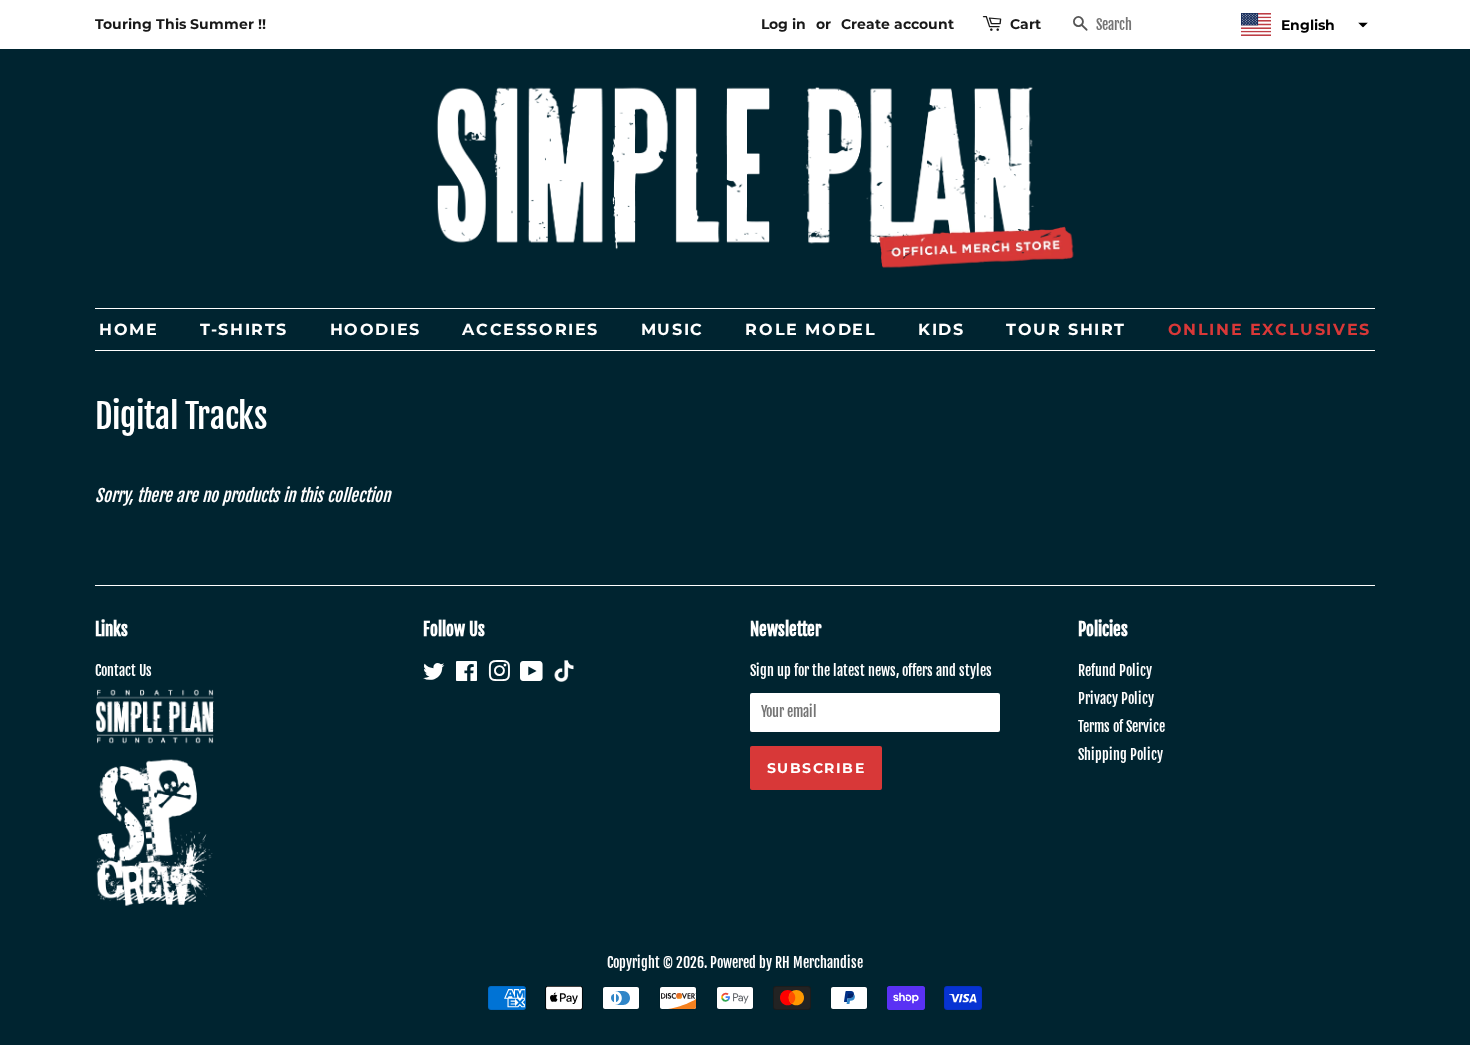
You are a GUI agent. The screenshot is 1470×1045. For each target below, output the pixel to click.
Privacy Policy (1116, 698)
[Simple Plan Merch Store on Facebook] (466, 674)
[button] (1302, 24)
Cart (1025, 24)
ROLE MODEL (810, 329)
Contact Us (123, 670)
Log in (783, 24)
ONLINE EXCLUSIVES (1269, 329)
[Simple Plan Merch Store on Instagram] (499, 674)
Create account (897, 24)
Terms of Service (1121, 726)
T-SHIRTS (244, 329)
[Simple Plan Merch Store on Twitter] (434, 674)
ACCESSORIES (530, 329)
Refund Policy (1115, 670)
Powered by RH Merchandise (786, 962)
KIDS (941, 329)
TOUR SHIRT (1066, 329)
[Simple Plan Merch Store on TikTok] (564, 673)
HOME (128, 329)
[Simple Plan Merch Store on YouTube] (531, 674)
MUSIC (672, 329)
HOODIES (375, 329)
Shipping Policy (1120, 754)
